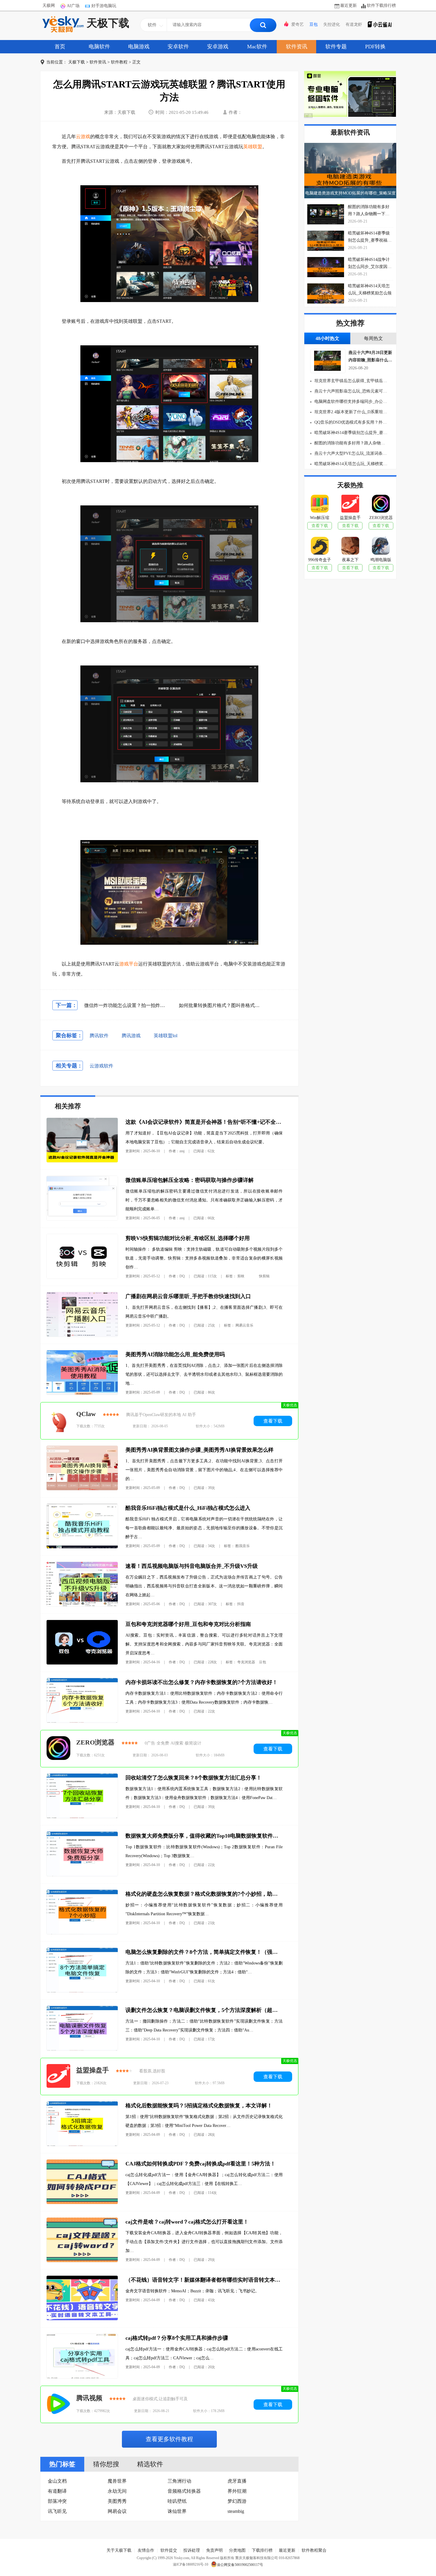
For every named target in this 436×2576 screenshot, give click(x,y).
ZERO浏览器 (95, 1742)
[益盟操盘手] (58, 2077)
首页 (60, 47)
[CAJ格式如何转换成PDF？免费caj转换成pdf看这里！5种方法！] (82, 2203)
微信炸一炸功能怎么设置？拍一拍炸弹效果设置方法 (139, 1005)
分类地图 (237, 2550)
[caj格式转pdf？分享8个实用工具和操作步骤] (82, 2377)
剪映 (241, 1276)
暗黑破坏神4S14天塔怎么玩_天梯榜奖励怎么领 (350, 464)
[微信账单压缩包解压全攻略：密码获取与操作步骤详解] (82, 1219)
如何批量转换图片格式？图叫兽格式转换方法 (226, 1005)
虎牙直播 (237, 2481)
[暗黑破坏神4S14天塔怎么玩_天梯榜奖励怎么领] (326, 293)
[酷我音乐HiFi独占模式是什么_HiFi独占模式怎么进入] (82, 1547)
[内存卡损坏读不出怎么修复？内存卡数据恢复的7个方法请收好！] (82, 1721)
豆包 (314, 24)
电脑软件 (99, 47)
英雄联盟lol (166, 1036)
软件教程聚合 (314, 2550)
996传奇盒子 (320, 560)
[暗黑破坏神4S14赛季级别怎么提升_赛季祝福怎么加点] (326, 241)
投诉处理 (192, 2550)
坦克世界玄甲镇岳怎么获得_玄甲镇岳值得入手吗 (350, 381)
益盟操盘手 (93, 2070)
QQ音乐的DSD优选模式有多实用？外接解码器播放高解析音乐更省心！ (350, 422)
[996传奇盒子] (320, 547)
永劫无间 (117, 2491)
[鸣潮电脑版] (381, 547)
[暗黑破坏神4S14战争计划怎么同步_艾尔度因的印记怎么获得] (326, 267)
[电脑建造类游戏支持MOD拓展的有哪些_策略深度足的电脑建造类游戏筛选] (350, 171)
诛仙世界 (177, 2511)
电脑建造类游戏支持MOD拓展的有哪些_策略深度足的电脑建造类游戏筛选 (350, 195)
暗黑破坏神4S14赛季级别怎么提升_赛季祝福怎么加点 (350, 433)
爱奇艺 (297, 24)
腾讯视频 (89, 2398)
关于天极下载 (119, 2550)
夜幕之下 (350, 560)
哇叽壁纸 (177, 2501)
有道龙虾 (354, 24)
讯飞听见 (57, 2511)
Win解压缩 (320, 518)
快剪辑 (264, 1276)
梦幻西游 (237, 2501)
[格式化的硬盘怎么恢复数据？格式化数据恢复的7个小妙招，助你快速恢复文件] (82, 1933)
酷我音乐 (243, 1546)
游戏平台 (129, 964)
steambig (236, 2511)
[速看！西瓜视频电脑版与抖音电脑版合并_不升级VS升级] (82, 1605)
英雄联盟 (253, 147)
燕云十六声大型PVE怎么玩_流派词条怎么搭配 (350, 453)
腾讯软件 (99, 1036)
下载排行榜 (262, 2550)
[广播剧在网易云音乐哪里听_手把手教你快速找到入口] (82, 1335)
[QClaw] (58, 1421)
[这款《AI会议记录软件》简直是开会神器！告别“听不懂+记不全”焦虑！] (82, 1161)
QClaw (86, 1414)
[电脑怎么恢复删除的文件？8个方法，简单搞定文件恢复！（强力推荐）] (82, 1991)
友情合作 (146, 2550)
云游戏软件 (101, 1066)
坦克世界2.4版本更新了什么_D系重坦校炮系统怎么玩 (350, 412)
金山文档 (57, 2481)
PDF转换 (375, 47)
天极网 (49, 5)
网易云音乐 (244, 1325)
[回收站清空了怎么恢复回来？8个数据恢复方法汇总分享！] (82, 1817)
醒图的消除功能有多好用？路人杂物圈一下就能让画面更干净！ (350, 443)
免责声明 (214, 2550)
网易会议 (117, 2511)
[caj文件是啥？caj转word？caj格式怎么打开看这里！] (82, 2261)
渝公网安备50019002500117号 (240, 2565)
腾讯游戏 (131, 1036)
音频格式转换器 (184, 2491)
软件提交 (169, 2550)
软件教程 (119, 62)
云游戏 (83, 137)
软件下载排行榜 (381, 5)
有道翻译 (57, 2491)
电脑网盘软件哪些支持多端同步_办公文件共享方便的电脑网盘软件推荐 (350, 402)
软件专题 (336, 47)
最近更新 (349, 5)
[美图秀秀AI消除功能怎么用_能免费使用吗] (82, 1393)
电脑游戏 (139, 47)
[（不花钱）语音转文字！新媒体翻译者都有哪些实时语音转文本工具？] (82, 2319)
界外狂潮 (237, 2491)
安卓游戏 (218, 47)
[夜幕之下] (350, 547)
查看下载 (273, 1421)
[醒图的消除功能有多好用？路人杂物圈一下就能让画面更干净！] (326, 214)
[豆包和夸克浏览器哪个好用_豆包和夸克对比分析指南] (82, 1663)
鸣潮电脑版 (381, 560)
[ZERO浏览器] (58, 1749)
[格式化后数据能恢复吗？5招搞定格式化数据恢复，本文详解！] (82, 2145)
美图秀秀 (117, 2501)
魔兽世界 (117, 2481)
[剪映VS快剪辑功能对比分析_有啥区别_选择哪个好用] (82, 1277)
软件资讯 (297, 47)
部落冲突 (57, 2501)
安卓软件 (178, 47)
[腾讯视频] (58, 2404)
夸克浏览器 (246, 1662)
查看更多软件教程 (169, 2439)
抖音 (241, 1604)
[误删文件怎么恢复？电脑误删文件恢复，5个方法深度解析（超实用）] (82, 2049)
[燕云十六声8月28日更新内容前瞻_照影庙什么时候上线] (326, 369)
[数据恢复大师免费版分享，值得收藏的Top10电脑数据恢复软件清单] (82, 1875)
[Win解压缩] (320, 505)
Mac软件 (257, 47)
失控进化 (332, 24)
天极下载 (108, 23)
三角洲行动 (179, 2481)
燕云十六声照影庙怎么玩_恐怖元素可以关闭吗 (350, 391)
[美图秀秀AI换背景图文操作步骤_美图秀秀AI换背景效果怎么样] (82, 1489)
